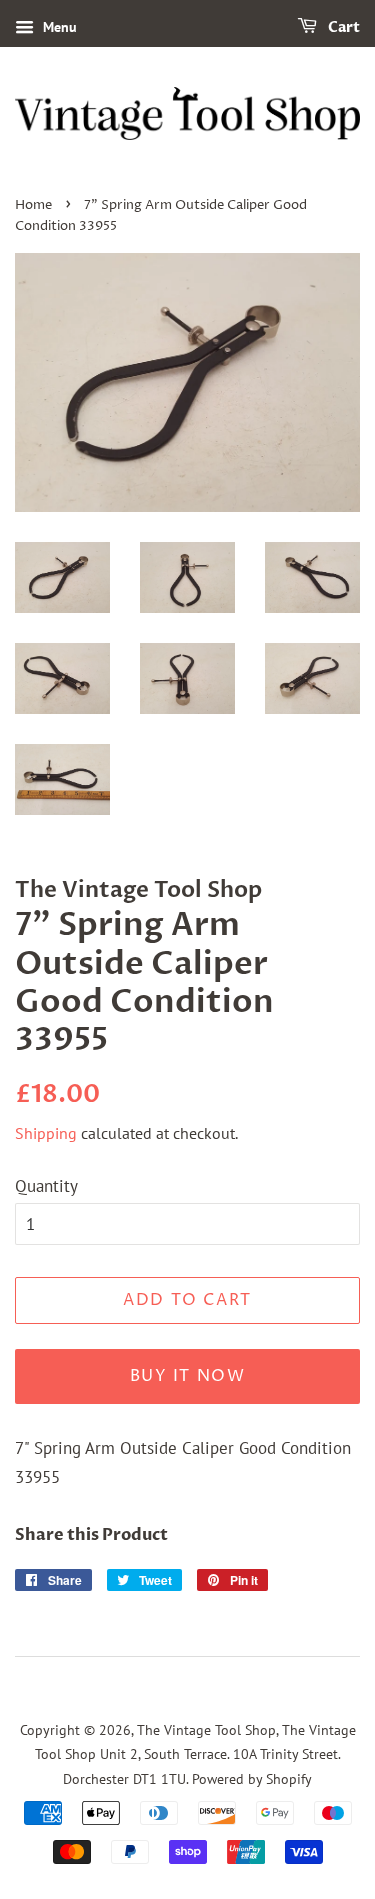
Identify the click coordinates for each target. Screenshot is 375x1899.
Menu (58, 27)
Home (33, 205)
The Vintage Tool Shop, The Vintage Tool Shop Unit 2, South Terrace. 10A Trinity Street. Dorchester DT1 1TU (195, 1754)
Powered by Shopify (252, 1778)
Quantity (46, 1186)
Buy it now (188, 1376)
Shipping (46, 1133)
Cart (342, 27)
